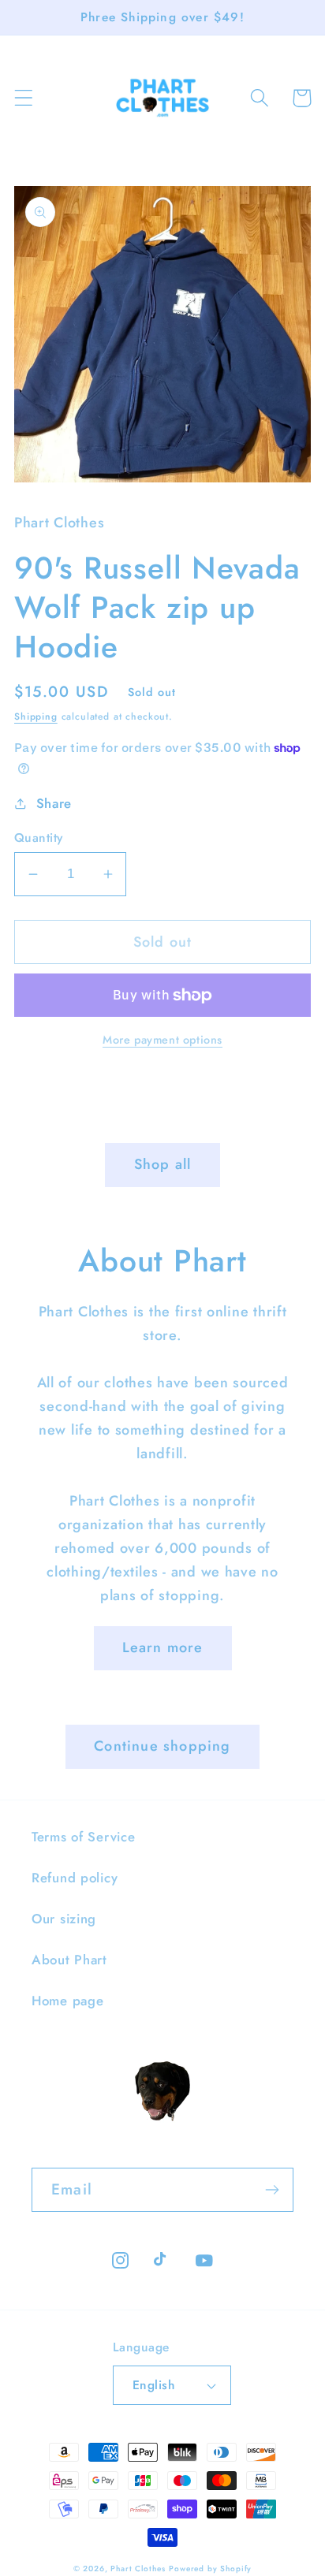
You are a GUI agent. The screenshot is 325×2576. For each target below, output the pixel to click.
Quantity (39, 838)
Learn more (163, 1647)
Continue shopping (162, 1746)
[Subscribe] (272, 2190)
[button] (24, 98)
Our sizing (64, 1919)
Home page (67, 2001)
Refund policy (75, 1878)
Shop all (163, 1164)
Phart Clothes (138, 2569)
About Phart (69, 1960)
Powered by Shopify (210, 2569)
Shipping (36, 717)
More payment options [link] (162, 1040)
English (153, 2385)
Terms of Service (84, 1837)
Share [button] (54, 803)
